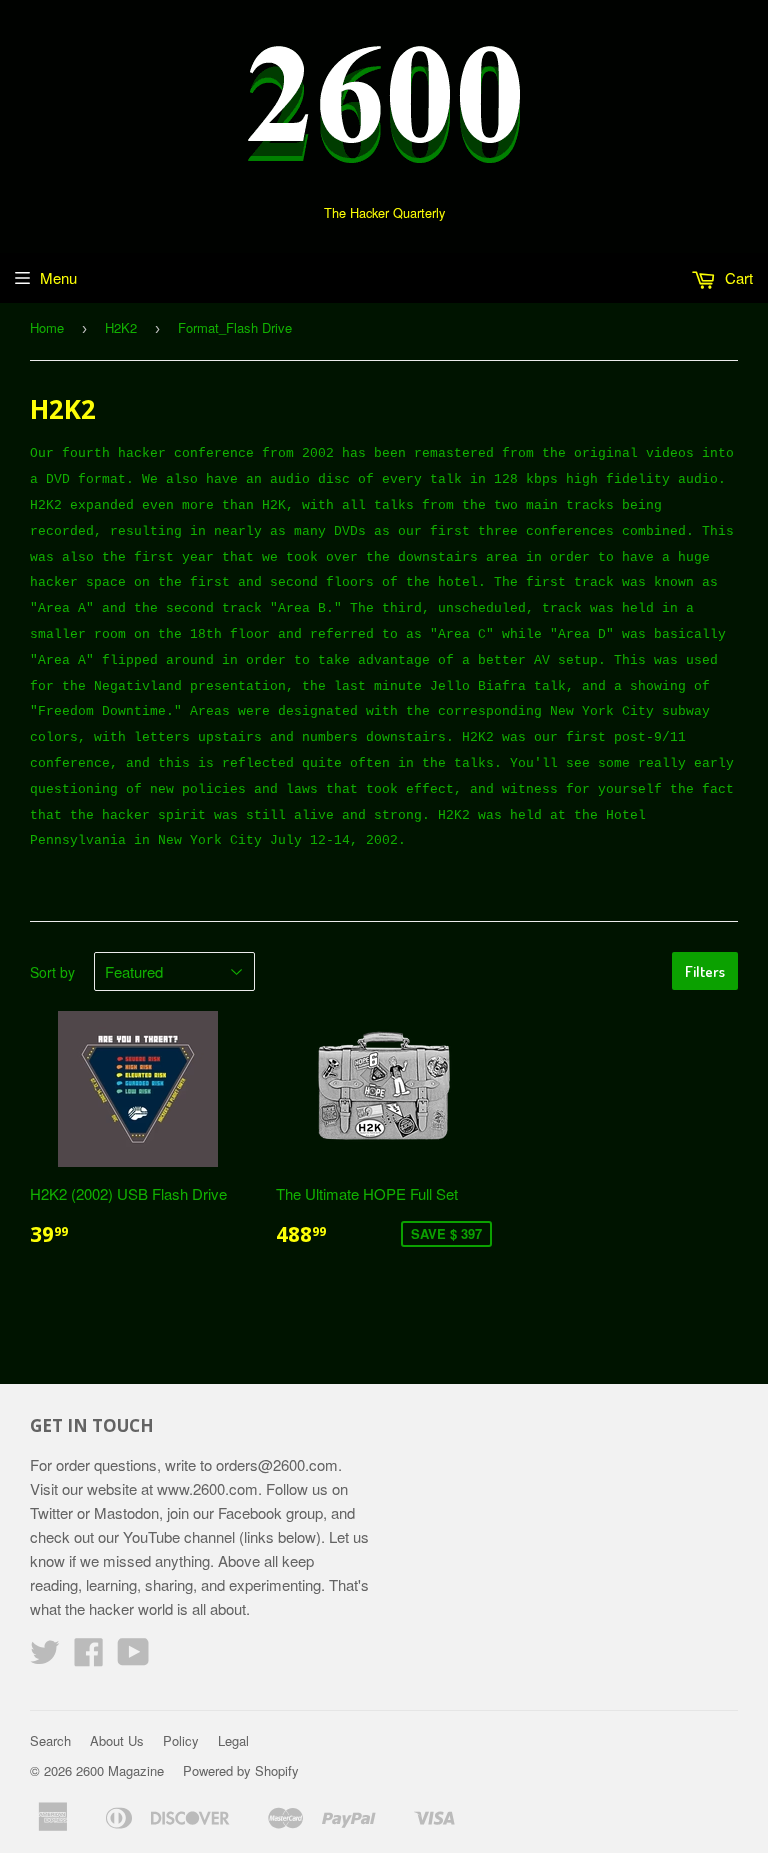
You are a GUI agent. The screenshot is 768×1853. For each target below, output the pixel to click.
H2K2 (121, 327)
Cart (737, 277)
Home (47, 327)
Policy (181, 1740)
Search (50, 1740)
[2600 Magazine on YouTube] (133, 1657)
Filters (705, 971)
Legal (233, 1740)
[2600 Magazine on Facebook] (89, 1657)
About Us (117, 1740)
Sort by (52, 972)
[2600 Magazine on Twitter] (45, 1657)
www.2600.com (207, 1488)
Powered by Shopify (241, 1770)
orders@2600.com (277, 1464)
